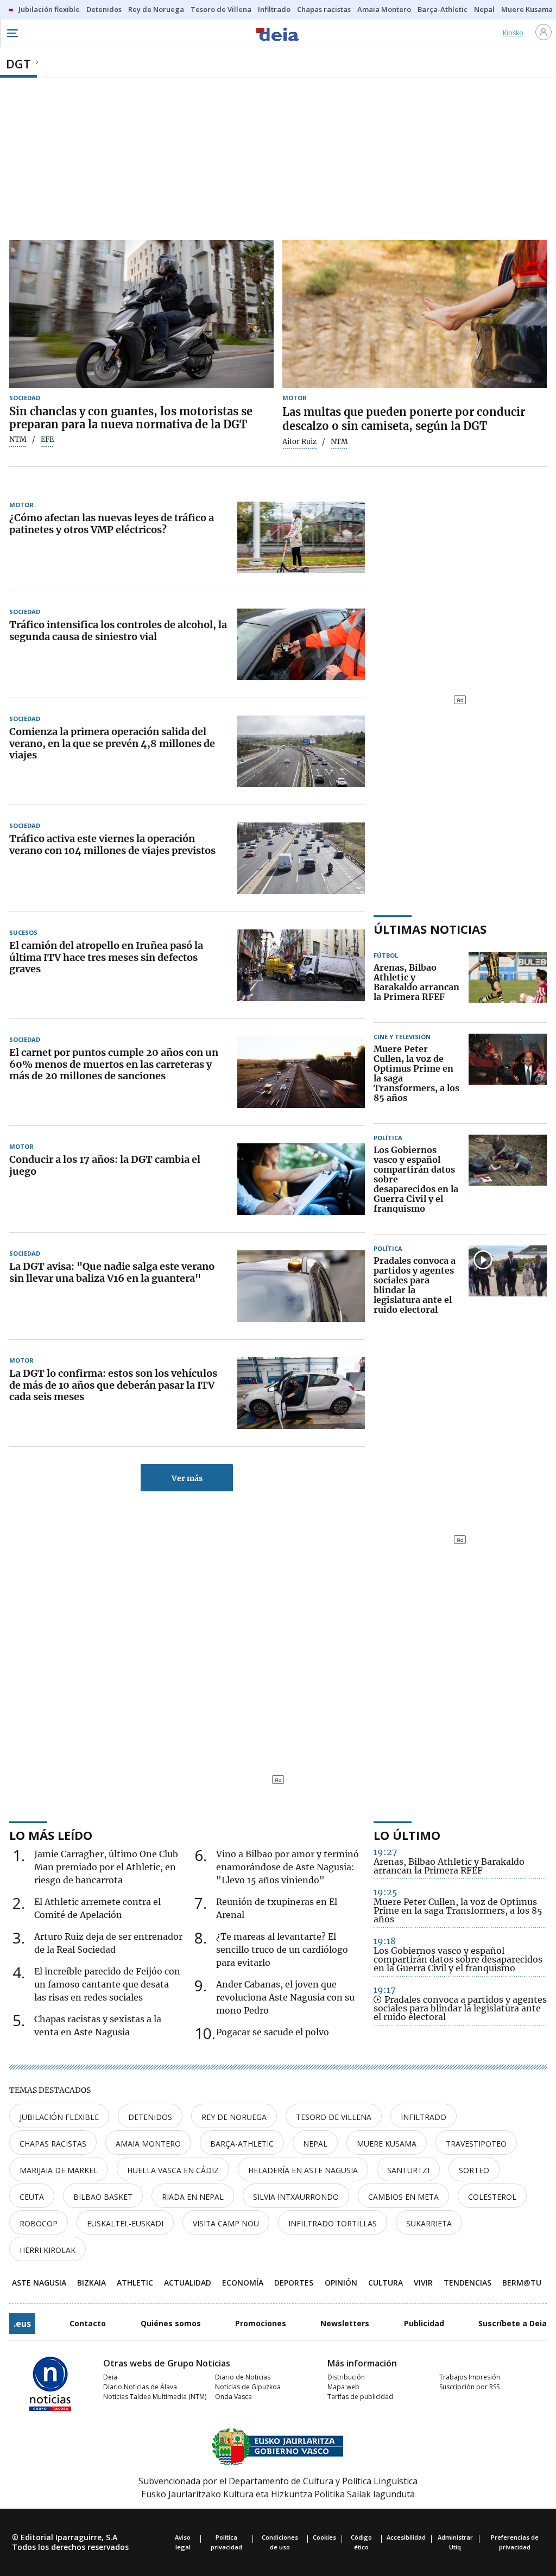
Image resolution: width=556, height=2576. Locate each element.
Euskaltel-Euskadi (125, 2223)
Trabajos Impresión (470, 2377)
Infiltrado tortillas (333, 2223)
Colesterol (492, 2197)
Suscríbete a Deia (513, 2323)
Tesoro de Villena (334, 2117)
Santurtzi (408, 2170)
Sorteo (474, 2170)
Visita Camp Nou (226, 2223)
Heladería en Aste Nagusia (303, 2170)
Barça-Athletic (242, 2144)
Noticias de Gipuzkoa (248, 2387)
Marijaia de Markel (59, 2170)
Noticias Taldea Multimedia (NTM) (155, 2397)
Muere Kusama (387, 2144)
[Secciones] (12, 33)
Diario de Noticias (243, 2377)
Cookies (324, 2537)
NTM (18, 440)
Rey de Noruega (234, 2117)
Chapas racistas (53, 2144)
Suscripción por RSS (469, 2387)
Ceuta (32, 2197)
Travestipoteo (476, 2144)
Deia (110, 2377)
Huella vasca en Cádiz (173, 2170)
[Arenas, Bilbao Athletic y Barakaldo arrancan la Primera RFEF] (508, 983)
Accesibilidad (406, 2537)
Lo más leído (51, 1835)
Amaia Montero (148, 2144)
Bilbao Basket (103, 2197)
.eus (22, 2324)
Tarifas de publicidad (360, 2397)
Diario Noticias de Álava (140, 2387)
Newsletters (345, 2323)
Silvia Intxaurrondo (296, 2197)
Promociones (261, 2323)
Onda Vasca (233, 2397)
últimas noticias (430, 929)
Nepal (315, 2144)
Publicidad (424, 2323)
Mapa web (343, 2387)
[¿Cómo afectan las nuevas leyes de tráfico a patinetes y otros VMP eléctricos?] (301, 537)
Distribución (346, 2377)
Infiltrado (424, 2117)
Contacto (88, 2323)
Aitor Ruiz (299, 442)
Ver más (187, 1478)
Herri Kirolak (48, 2250)
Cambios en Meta (403, 2197)
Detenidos (150, 2117)
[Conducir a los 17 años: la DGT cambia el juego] (301, 1179)
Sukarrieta (429, 2223)
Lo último (407, 1835)
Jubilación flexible (59, 2117)
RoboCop (39, 2223)
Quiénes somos (171, 2323)
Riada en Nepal (193, 2197)
